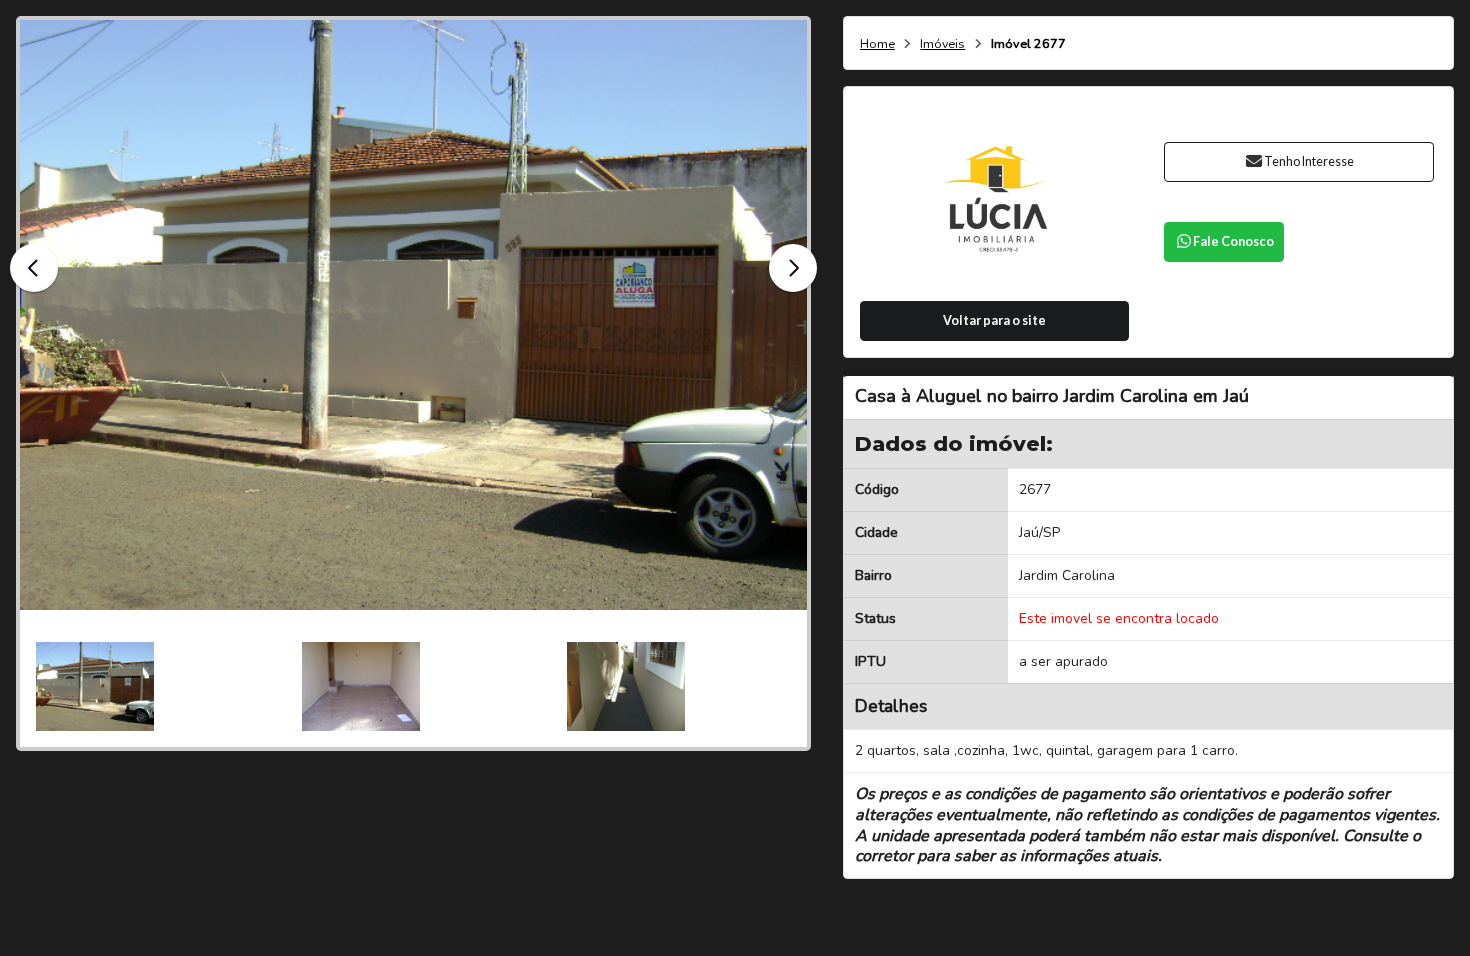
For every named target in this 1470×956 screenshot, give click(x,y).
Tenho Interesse (1309, 161)
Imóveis (942, 44)
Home (877, 44)
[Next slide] (793, 268)
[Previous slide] (34, 268)
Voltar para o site (994, 320)
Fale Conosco (1233, 241)
